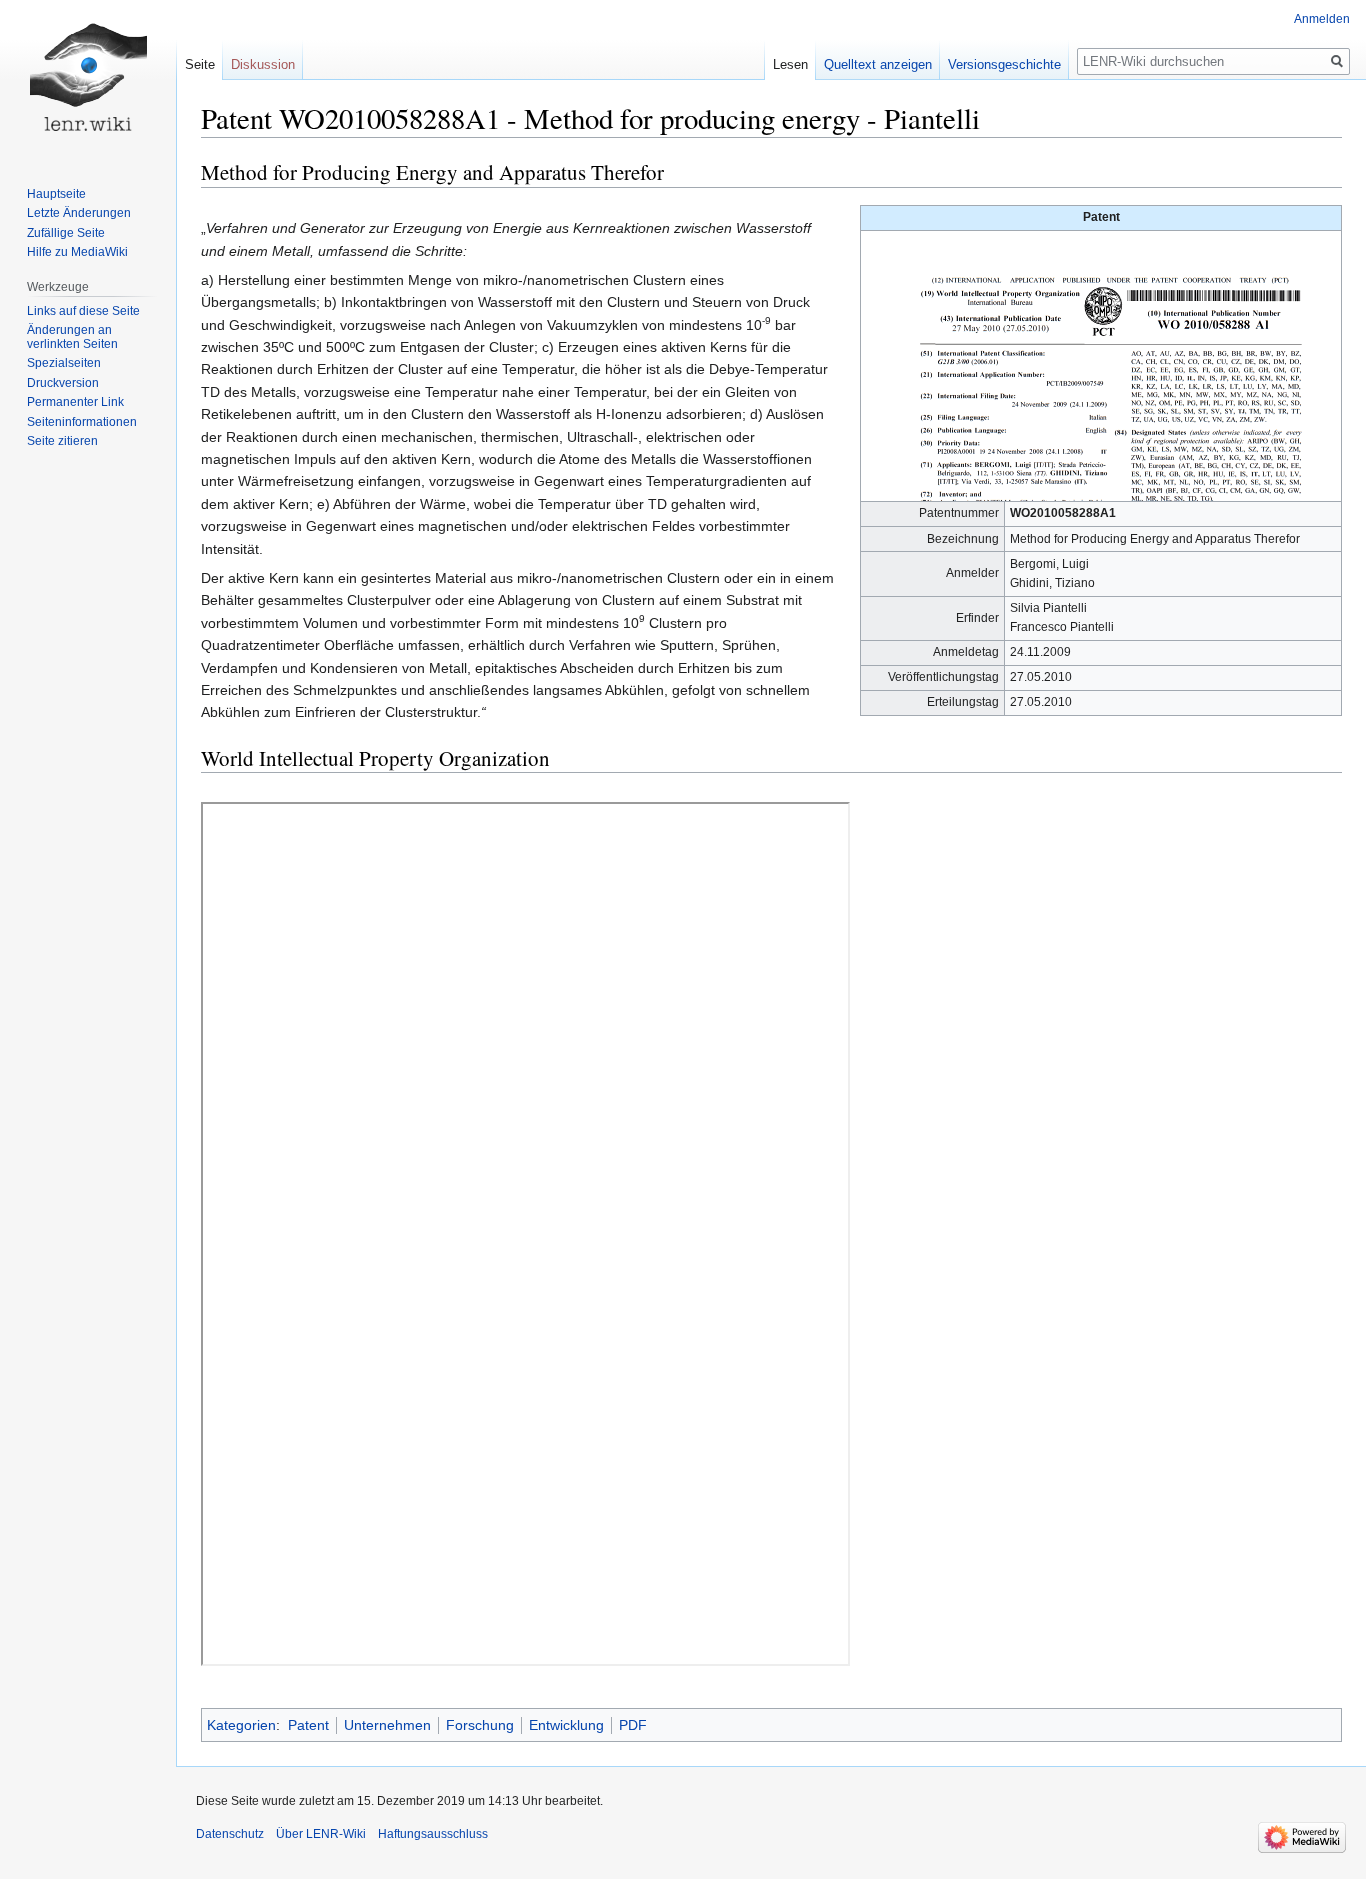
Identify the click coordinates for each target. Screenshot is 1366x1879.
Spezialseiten (64, 363)
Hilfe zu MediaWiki (77, 252)
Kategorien (241, 1725)
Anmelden (1322, 19)
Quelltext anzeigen (878, 64)
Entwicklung (566, 1725)
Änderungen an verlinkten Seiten (72, 337)
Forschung (480, 1725)
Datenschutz (230, 1834)
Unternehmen (387, 1725)
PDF (633, 1725)
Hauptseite (56, 194)
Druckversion (63, 383)
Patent (308, 1725)
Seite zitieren (62, 441)
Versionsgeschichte (1004, 64)
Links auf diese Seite (83, 311)
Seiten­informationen (82, 422)
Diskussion (263, 64)
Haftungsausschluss (433, 1834)
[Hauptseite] (88, 80)
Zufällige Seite (66, 233)
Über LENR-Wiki (321, 1834)
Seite (200, 64)
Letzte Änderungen (79, 213)
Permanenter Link (75, 402)
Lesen (790, 64)
